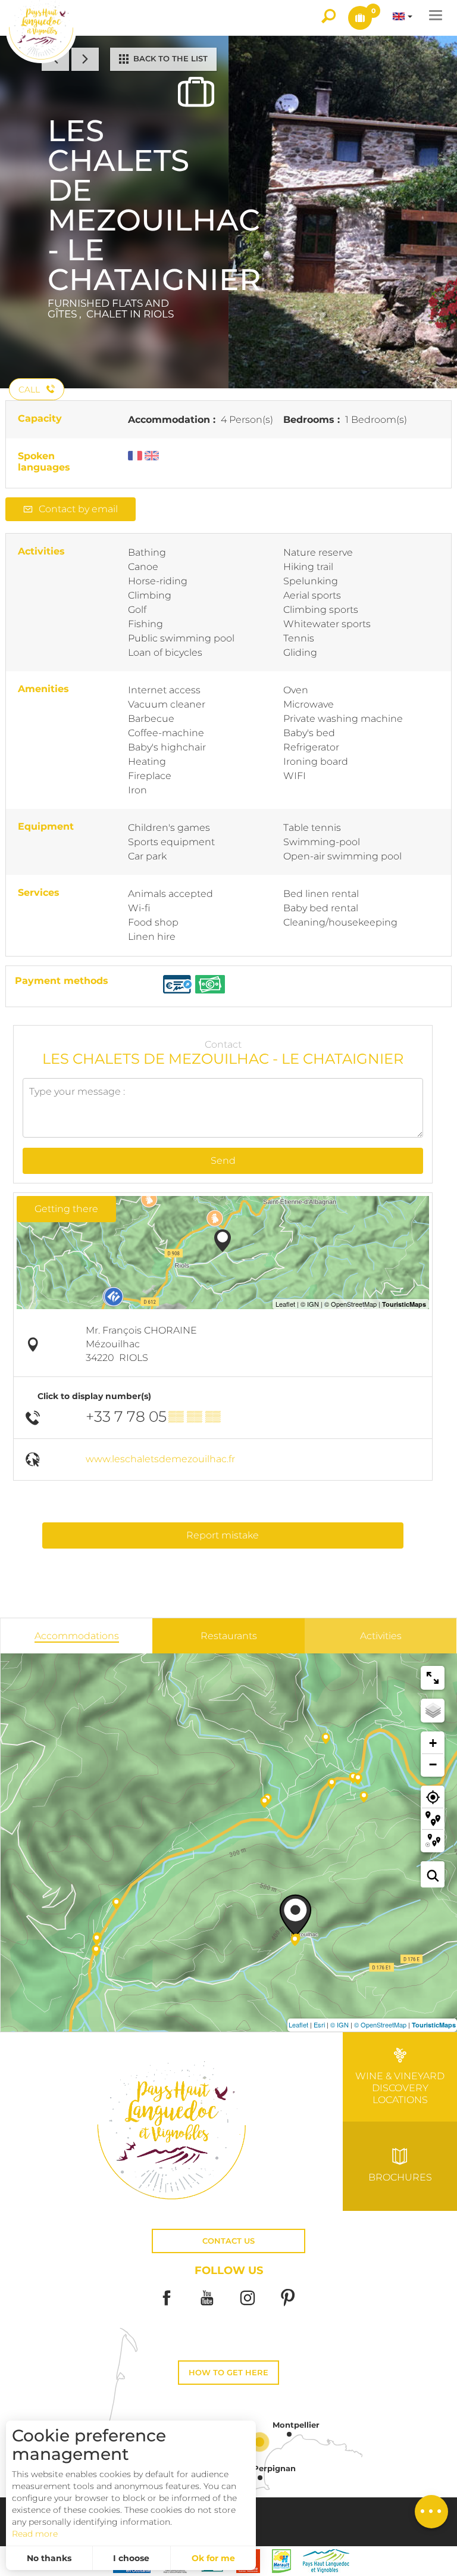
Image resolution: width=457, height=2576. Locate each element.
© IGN (339, 2024)
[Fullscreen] (433, 1678)
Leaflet (298, 2024)
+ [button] (433, 1743)
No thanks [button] (49, 2558)
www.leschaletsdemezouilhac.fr (160, 1459)
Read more (35, 2534)
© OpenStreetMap (380, 2024)
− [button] (433, 1764)
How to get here (228, 2373)
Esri (319, 2024)
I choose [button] (131, 2558)
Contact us (228, 2241)
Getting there (66, 1209)
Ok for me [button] (213, 2558)
